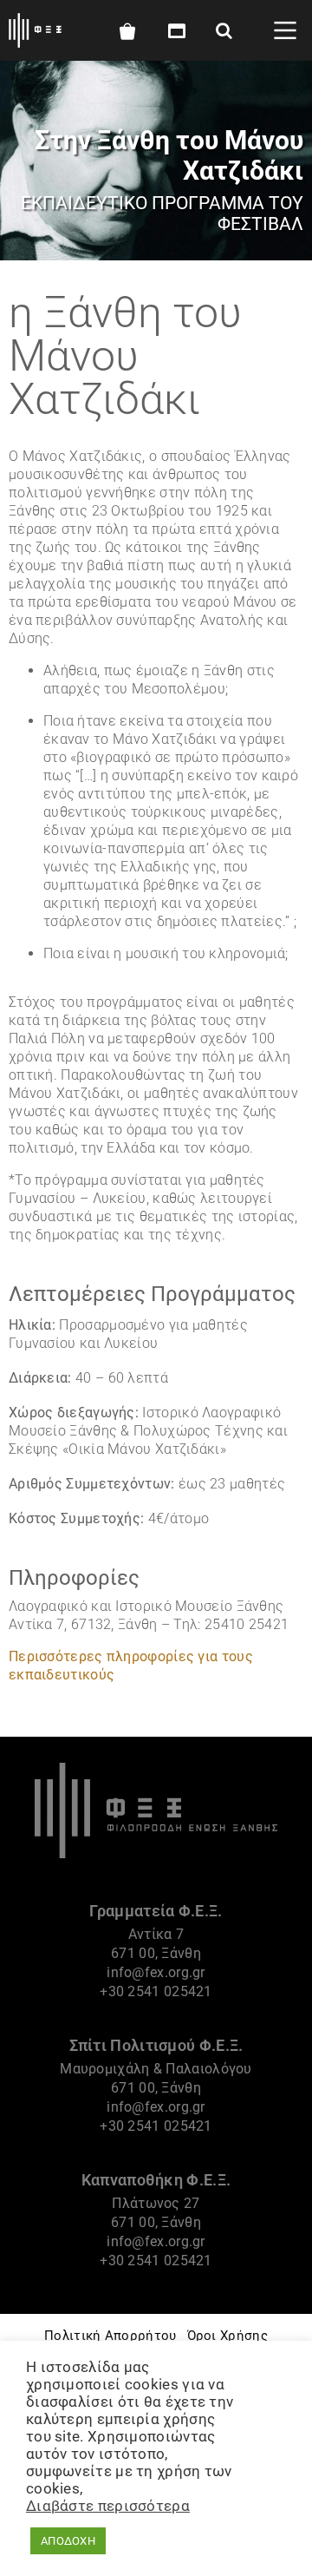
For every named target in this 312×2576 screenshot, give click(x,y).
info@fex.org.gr (156, 1972)
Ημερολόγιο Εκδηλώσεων (174, 31)
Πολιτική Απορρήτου (110, 2336)
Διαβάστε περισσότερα (108, 2506)
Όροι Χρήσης (227, 2336)
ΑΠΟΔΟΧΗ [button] (68, 2541)
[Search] (224, 30)
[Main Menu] (285, 30)
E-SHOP (127, 31)
